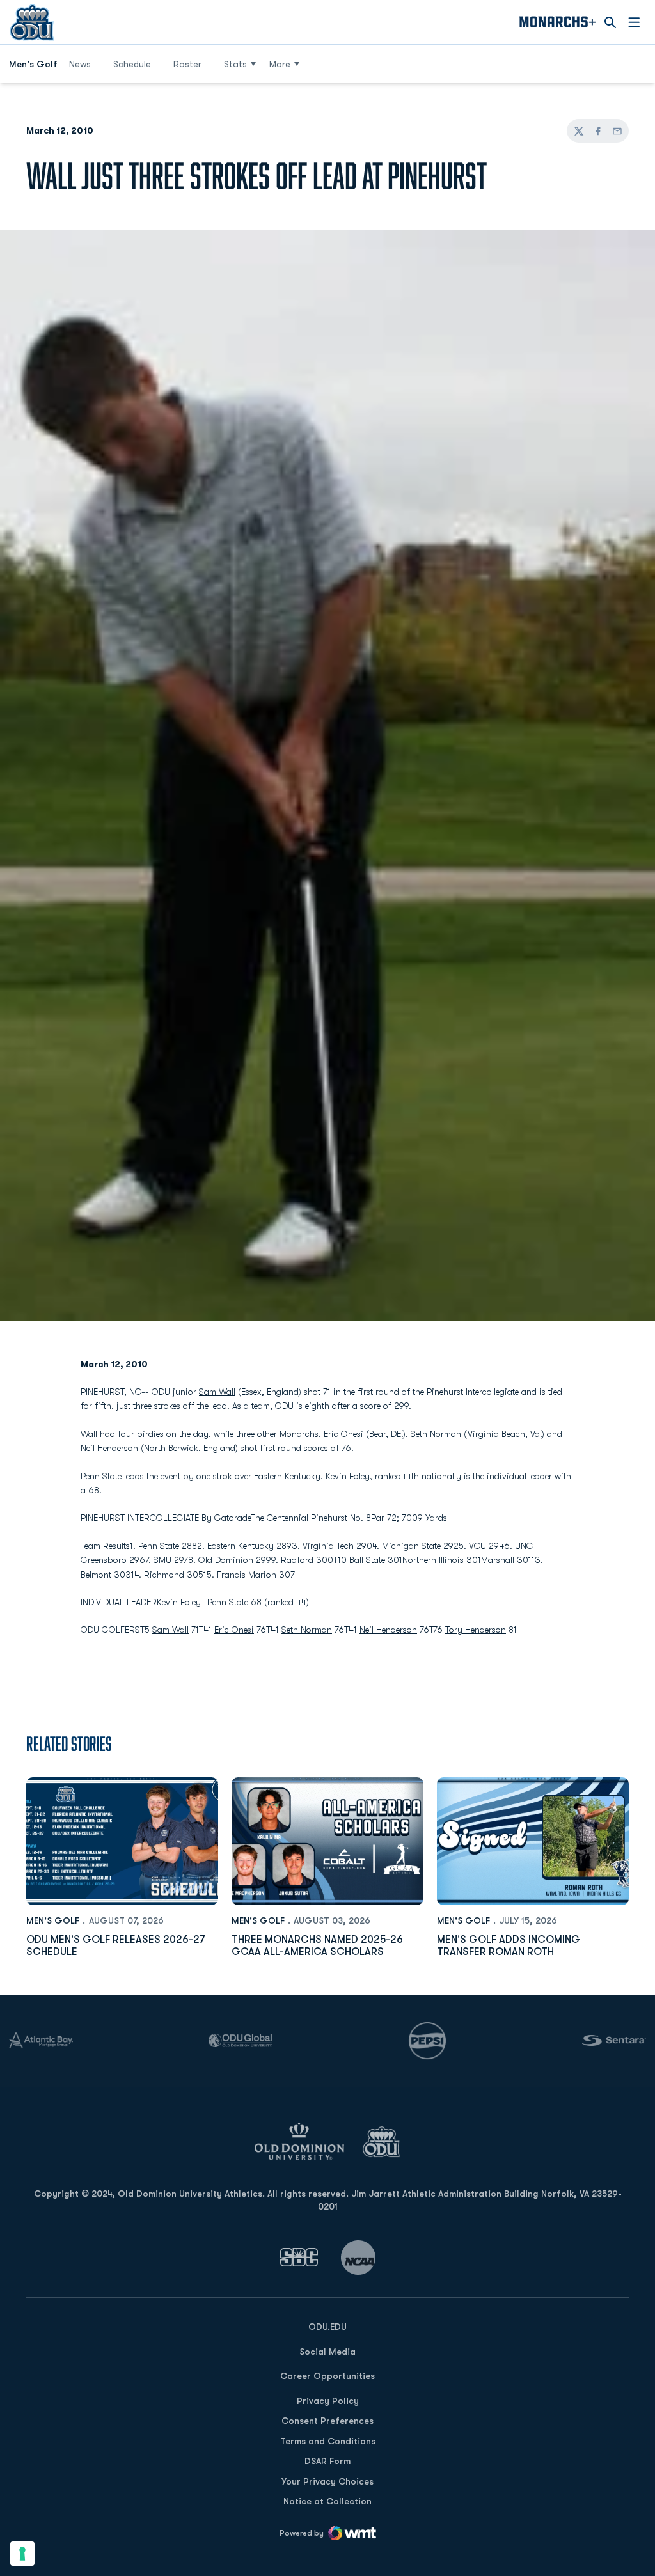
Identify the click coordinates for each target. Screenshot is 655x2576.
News (80, 64)
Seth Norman (436, 1434)
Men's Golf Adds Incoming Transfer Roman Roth (509, 1946)
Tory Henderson (476, 1630)
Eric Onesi (343, 1434)
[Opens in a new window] (299, 2257)
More (280, 64)
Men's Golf (53, 1920)
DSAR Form (327, 2461)
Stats (235, 64)
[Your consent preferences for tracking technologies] (22, 2554)
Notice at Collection (327, 2501)
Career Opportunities (327, 2376)
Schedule (132, 64)
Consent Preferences (327, 2421)
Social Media (327, 2352)
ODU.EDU (327, 2326)
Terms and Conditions (328, 2441)
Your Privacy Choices (327, 2481)
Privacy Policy (328, 2401)
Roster (187, 64)
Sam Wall (217, 1392)
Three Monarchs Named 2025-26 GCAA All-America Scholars (317, 1946)
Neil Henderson (109, 1448)
